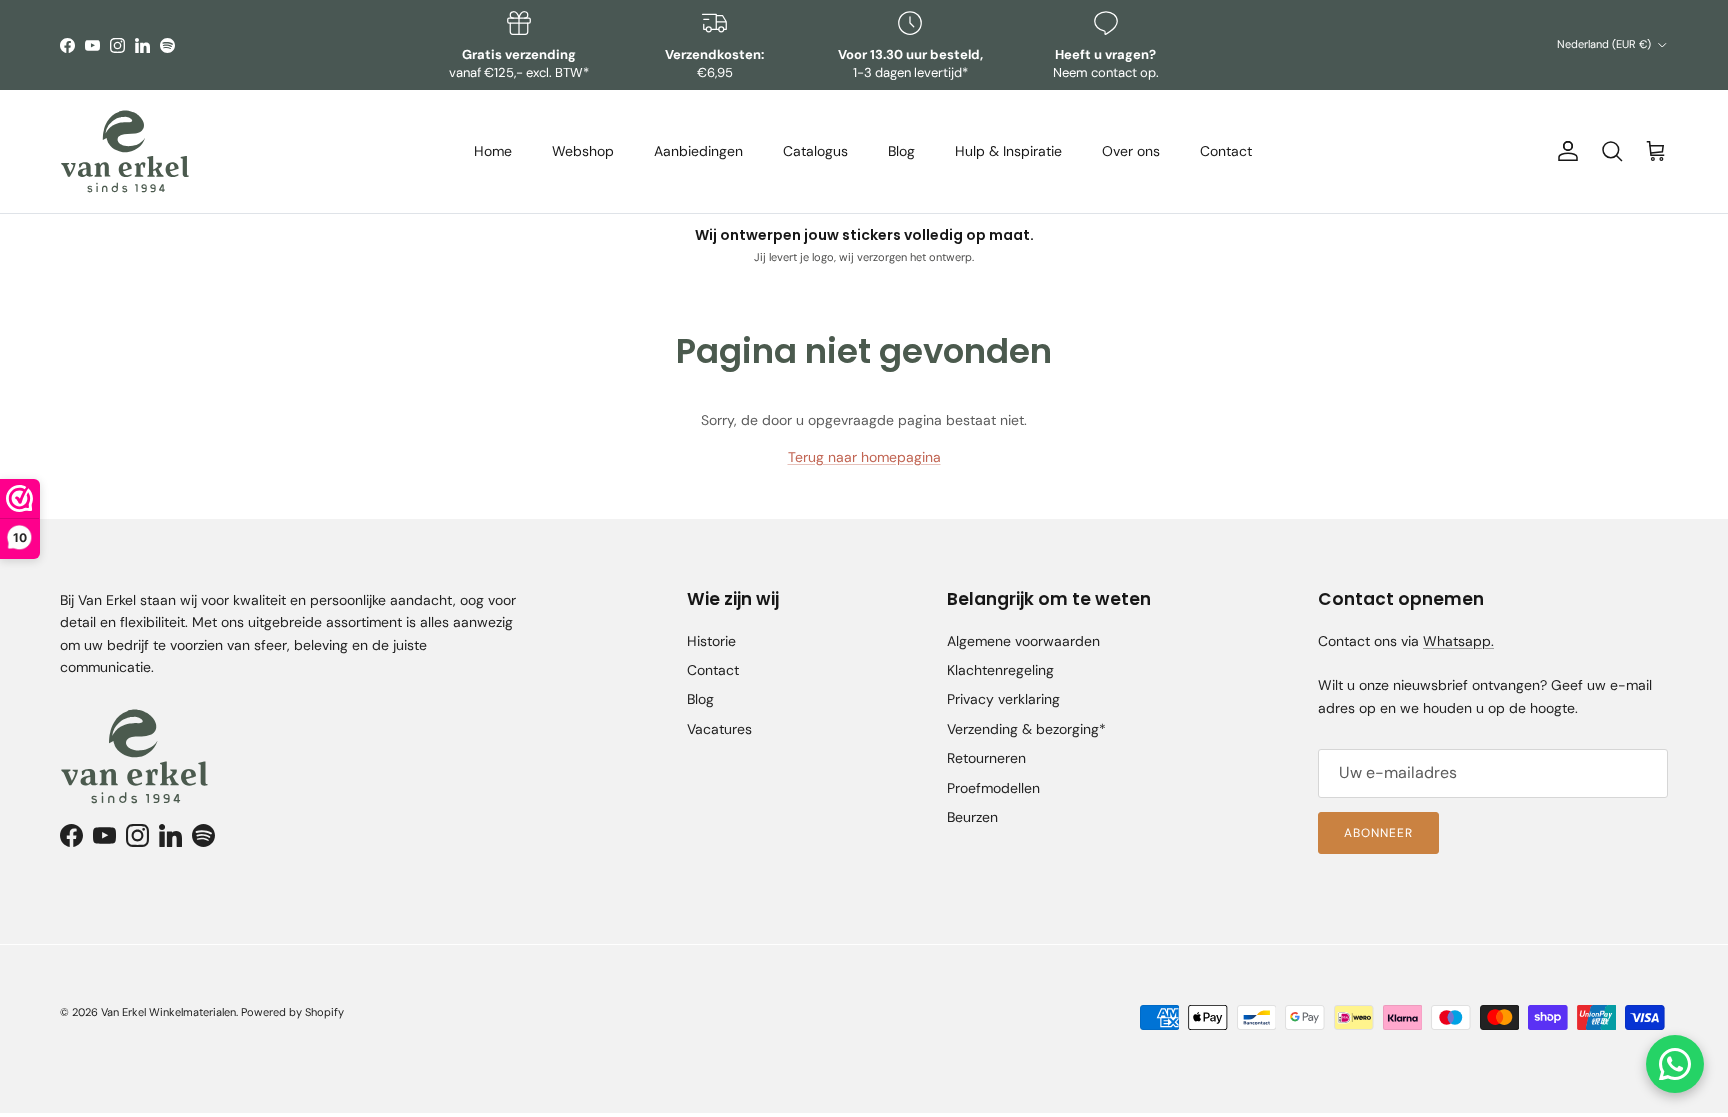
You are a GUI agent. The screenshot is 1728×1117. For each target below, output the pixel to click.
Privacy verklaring (1003, 699)
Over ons (1131, 151)
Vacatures (719, 729)
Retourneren (986, 758)
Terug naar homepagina (864, 457)
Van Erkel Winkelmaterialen (168, 1012)
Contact (1226, 151)
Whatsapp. (1458, 641)
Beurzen (972, 817)
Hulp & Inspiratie (1008, 151)
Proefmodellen (993, 788)
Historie (711, 641)
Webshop (583, 151)
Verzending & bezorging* (1026, 729)
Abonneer (1378, 833)
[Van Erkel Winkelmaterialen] (125, 151)
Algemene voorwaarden (1023, 641)
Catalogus (815, 151)
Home (493, 151)
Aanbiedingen (698, 151)
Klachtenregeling (1000, 670)
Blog (901, 151)
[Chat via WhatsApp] (1675, 1064)
